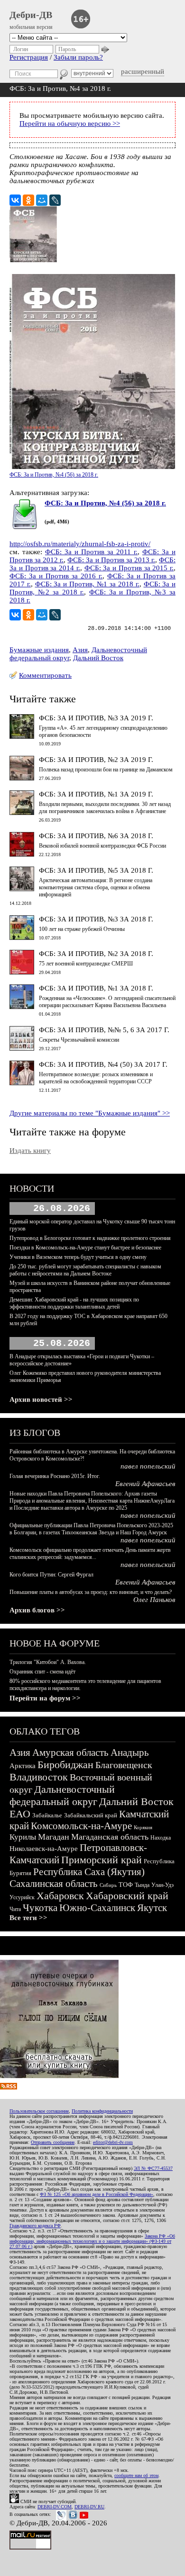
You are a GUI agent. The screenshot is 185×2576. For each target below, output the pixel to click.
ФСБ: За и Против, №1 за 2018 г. (87, 584)
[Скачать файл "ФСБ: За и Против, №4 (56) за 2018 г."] (25, 527)
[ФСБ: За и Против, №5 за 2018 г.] (22, 889)
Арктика (23, 1766)
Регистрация (29, 57)
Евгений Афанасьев (145, 1484)
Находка (161, 1838)
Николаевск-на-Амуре (44, 1849)
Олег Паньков (154, 1600)
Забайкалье (47, 1815)
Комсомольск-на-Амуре (81, 1826)
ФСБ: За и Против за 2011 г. (91, 552)
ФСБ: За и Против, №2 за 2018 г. (96, 954)
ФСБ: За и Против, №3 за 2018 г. (96, 919)
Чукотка (40, 1908)
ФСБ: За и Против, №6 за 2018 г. (96, 836)
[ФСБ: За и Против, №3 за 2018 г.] (22, 938)
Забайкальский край (91, 1815)
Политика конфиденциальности (102, 2111)
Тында (142, 1885)
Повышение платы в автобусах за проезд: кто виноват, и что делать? (91, 1592)
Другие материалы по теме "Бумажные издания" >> (90, 1113)
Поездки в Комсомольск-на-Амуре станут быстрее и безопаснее (85, 1248)
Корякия (143, 1827)
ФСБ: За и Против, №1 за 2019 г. (96, 794)
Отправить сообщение (53, 2142)
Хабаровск (60, 1896)
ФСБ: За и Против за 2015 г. (129, 568)
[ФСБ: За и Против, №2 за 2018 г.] (22, 972)
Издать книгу (30, 1151)
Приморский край (102, 1860)
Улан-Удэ (162, 1885)
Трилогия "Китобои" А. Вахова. (48, 1662)
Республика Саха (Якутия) (89, 1872)
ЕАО (20, 1814)
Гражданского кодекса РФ (35, 2226)
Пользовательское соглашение (39, 2111)
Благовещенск (124, 1765)
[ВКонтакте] (15, 200)
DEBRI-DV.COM (55, 2507)
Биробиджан (65, 1765)
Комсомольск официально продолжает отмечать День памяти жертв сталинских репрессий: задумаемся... (90, 1554)
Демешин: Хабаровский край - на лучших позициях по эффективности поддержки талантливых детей (74, 1303)
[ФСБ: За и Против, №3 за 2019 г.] (22, 736)
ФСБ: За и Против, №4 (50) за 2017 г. (103, 1064)
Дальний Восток (98, 658)
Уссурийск (22, 1897)
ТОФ (126, 1885)
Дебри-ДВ (31, 15)
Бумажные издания (39, 650)
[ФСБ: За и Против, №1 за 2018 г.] (22, 1007)
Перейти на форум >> (45, 1698)
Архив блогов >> (37, 1610)
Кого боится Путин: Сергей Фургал (51, 1575)
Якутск (152, 1908)
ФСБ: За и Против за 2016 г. (56, 576)
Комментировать (45, 675)
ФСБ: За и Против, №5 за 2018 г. (96, 870)
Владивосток (39, 1777)
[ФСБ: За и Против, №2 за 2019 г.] (22, 778)
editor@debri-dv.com (113, 2142)
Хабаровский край (127, 1896)
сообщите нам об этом (136, 2475)
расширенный (143, 71)
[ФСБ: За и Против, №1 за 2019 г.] (22, 813)
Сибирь (108, 1885)
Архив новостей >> (41, 1399)
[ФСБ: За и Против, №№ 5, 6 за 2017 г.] (22, 1048)
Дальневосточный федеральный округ (62, 1795)
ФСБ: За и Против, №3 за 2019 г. (96, 718)
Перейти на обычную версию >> (70, 124)
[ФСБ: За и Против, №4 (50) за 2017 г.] (22, 1083)
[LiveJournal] (55, 200)
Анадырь (130, 1753)
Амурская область (70, 1753)
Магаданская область (110, 1837)
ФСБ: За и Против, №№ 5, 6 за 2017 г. (104, 1030)
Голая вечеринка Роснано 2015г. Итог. (55, 1476)
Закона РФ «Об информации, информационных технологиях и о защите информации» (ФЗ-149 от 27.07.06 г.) (92, 2241)
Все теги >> (28, 1918)
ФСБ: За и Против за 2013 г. (111, 560)
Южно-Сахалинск (97, 1908)
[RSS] (9, 2087)
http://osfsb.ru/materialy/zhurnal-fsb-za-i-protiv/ (80, 544)
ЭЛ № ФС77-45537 (153, 2168)
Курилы (23, 1837)
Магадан (54, 1837)
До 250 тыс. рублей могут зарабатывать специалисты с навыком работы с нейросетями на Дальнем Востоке (85, 1270)
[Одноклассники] (28, 200)
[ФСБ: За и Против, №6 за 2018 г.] (22, 854)
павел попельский (148, 1466)
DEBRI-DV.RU (89, 2507)
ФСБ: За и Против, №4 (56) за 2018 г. (105, 503)
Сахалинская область (54, 1884)
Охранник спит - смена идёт (42, 1672)
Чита (15, 1909)
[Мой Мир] (42, 200)
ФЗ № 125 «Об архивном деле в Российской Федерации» (97, 2194)
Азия (80, 650)
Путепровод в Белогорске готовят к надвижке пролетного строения (90, 1238)
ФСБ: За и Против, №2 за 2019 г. (96, 760)
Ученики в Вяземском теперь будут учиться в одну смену (78, 1257)
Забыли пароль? (78, 57)
